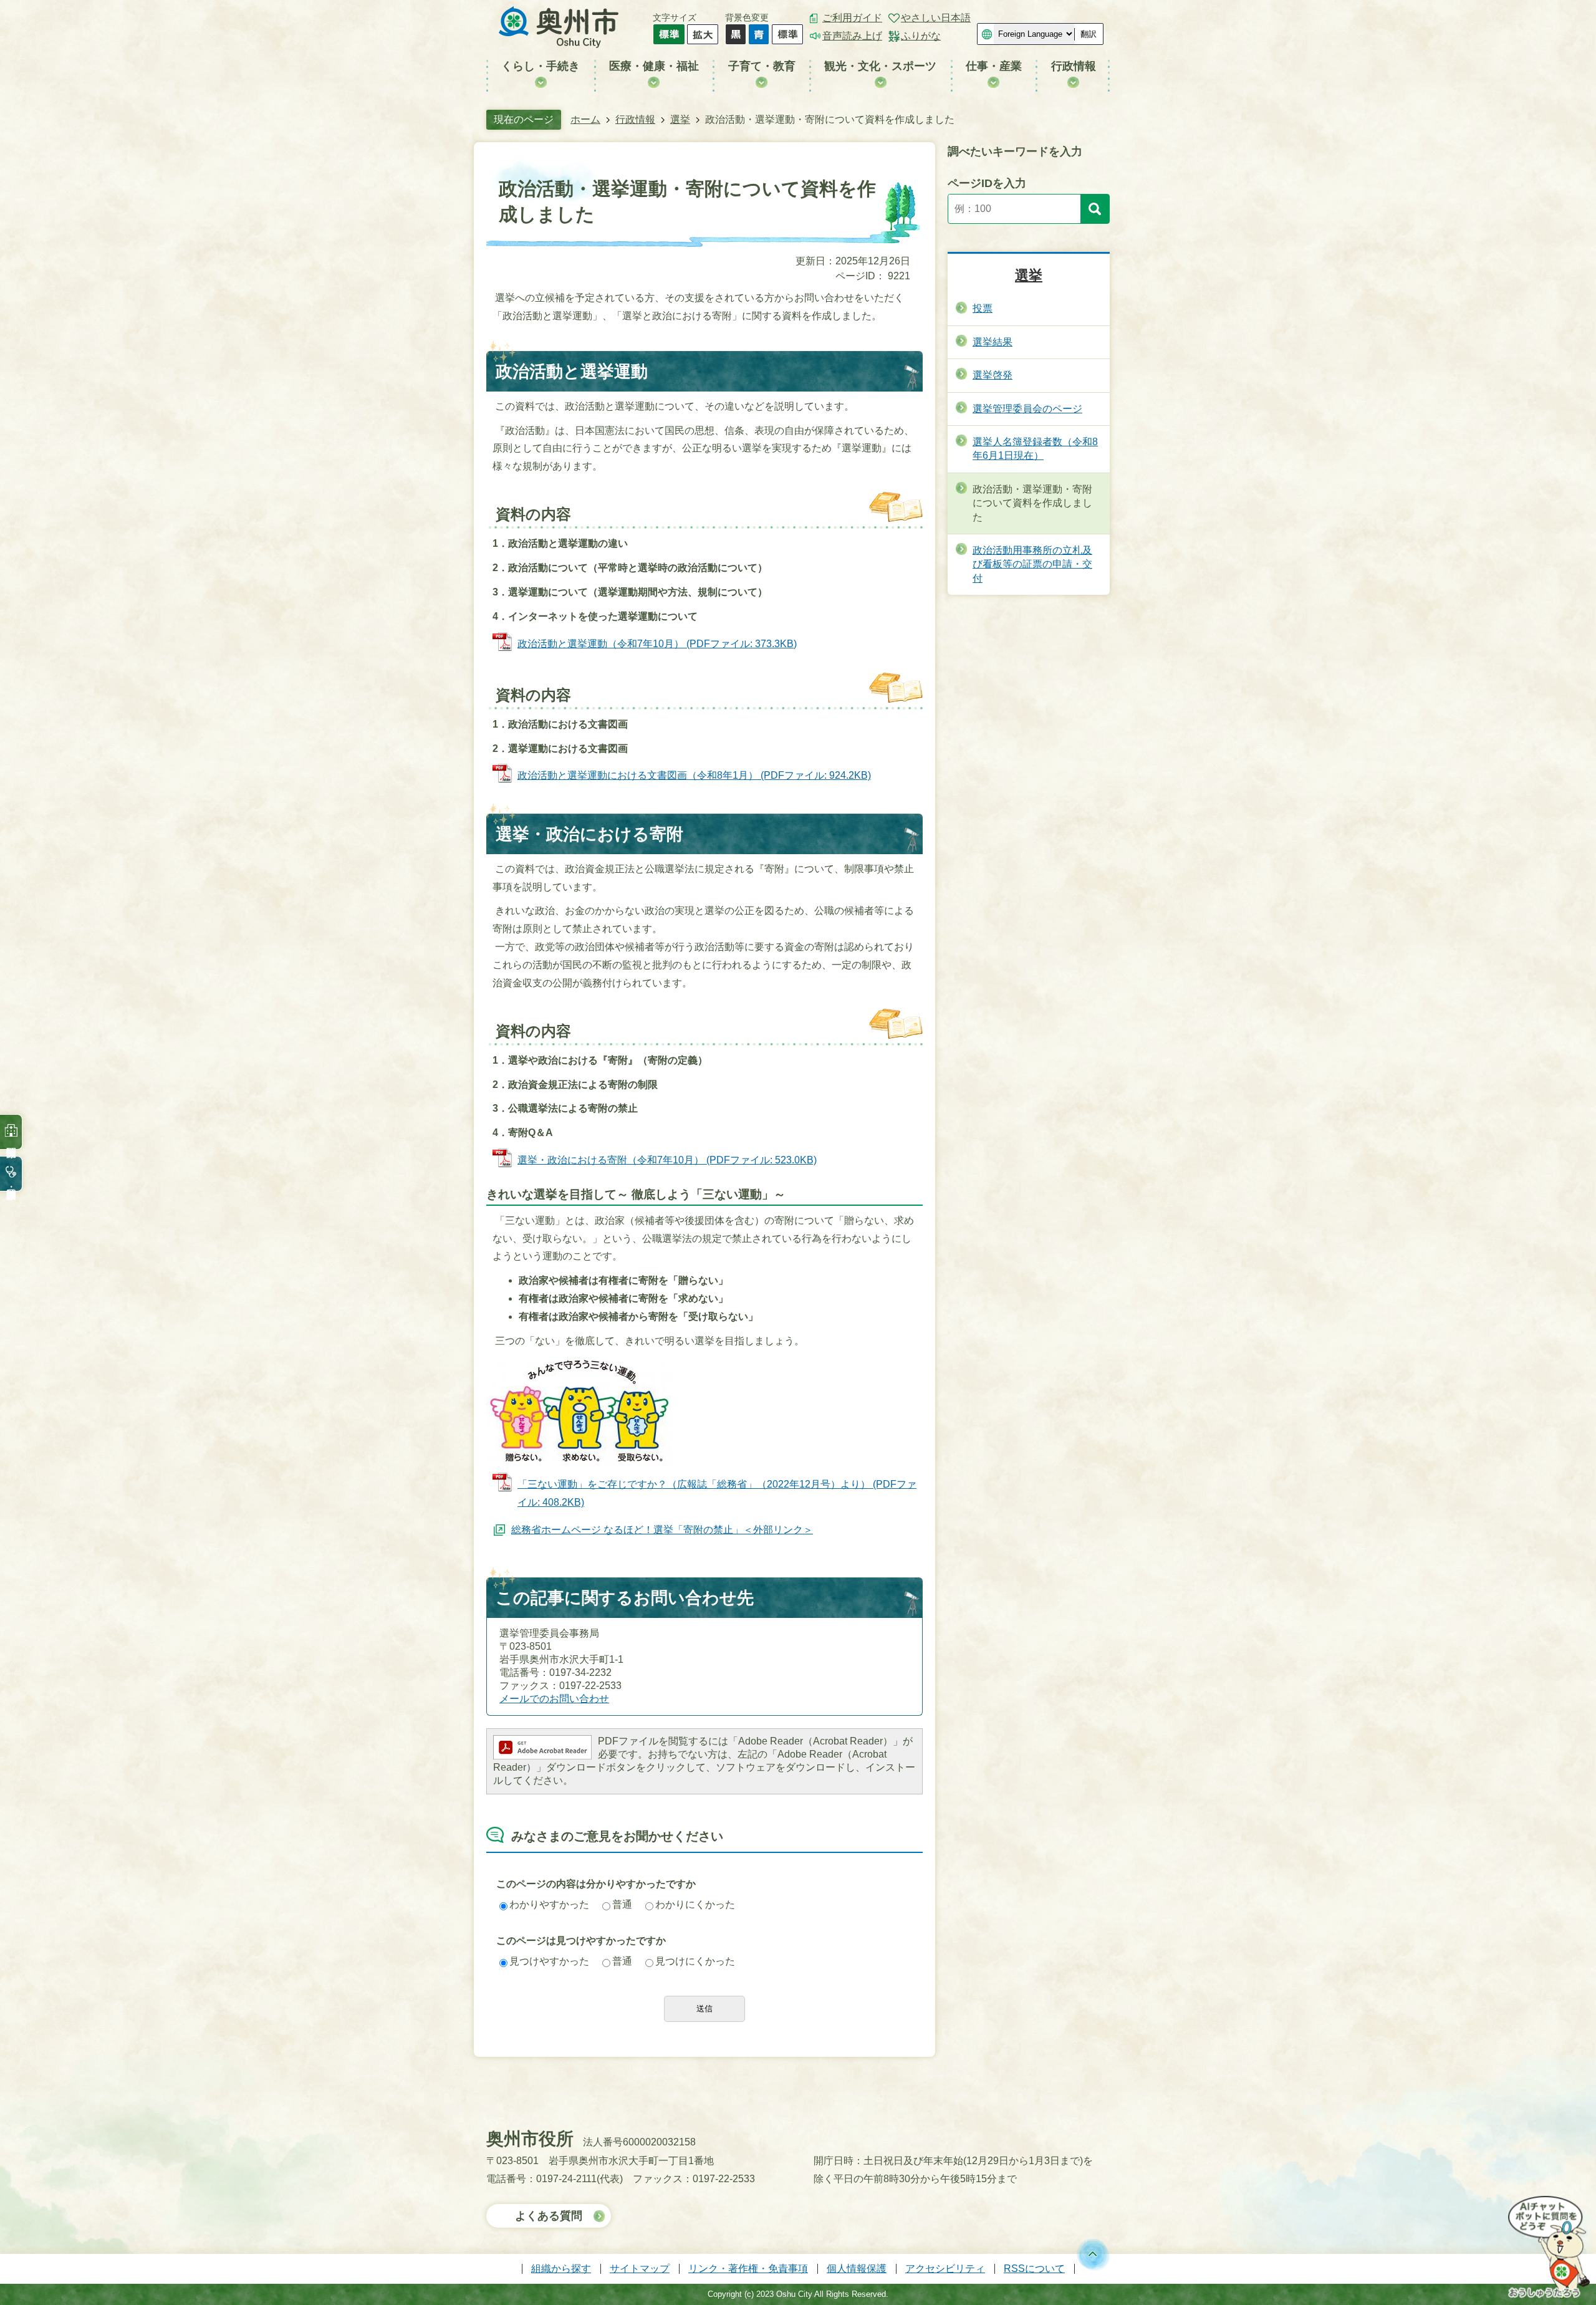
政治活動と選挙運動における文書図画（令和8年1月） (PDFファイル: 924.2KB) (694, 775)
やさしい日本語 (936, 18)
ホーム (585, 119)
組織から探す (561, 2269)
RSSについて (1034, 2269)
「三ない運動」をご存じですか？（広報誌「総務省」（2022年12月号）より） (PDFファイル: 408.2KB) (717, 1493)
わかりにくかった (695, 1904)
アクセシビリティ (945, 2269)
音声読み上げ (852, 36)
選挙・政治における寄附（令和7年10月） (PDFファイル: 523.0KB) (667, 1160)
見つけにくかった (695, 1961)
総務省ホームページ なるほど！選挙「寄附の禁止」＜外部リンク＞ (662, 1530)
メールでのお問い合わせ (554, 1699)
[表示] (1095, 209)
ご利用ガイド (852, 18)
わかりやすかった (549, 1904)
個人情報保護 (857, 2269)
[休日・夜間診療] (11, 1174)
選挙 (680, 119)
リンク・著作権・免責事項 (748, 2269)
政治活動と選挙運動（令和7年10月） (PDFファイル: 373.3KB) (657, 644)
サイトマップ (640, 2269)
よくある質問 (549, 2216)
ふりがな (921, 36)
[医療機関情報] (11, 1132)
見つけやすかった (549, 1961)
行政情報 (635, 119)
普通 (622, 1904)
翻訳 (1089, 34)
